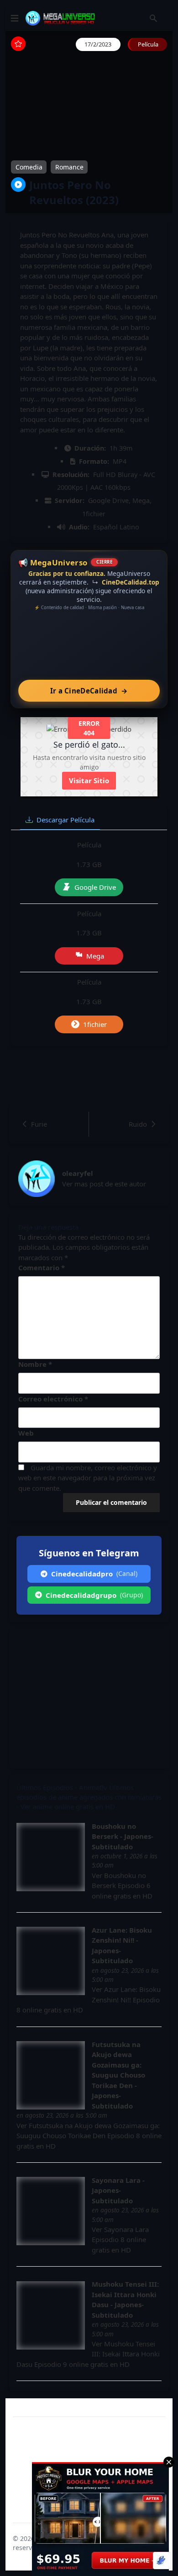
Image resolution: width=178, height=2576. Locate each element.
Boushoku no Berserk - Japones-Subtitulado (123, 1836)
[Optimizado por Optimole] (162, 2561)
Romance (69, 167)
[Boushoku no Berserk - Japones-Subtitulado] (51, 1857)
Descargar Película (65, 820)
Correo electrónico (53, 1399)
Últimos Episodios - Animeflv (62, 1787)
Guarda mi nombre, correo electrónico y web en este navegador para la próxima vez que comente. (88, 1478)
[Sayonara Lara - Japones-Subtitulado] (51, 2211)
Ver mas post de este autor (104, 1184)
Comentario (42, 1267)
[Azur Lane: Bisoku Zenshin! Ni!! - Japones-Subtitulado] (51, 1961)
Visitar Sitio (89, 780)
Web (26, 1433)
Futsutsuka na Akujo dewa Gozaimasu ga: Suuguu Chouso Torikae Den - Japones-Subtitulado (118, 2075)
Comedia (29, 167)
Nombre (35, 1364)
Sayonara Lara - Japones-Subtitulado (118, 2190)
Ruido (138, 1124)
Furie (39, 1124)
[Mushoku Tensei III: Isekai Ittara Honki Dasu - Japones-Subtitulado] (51, 2315)
